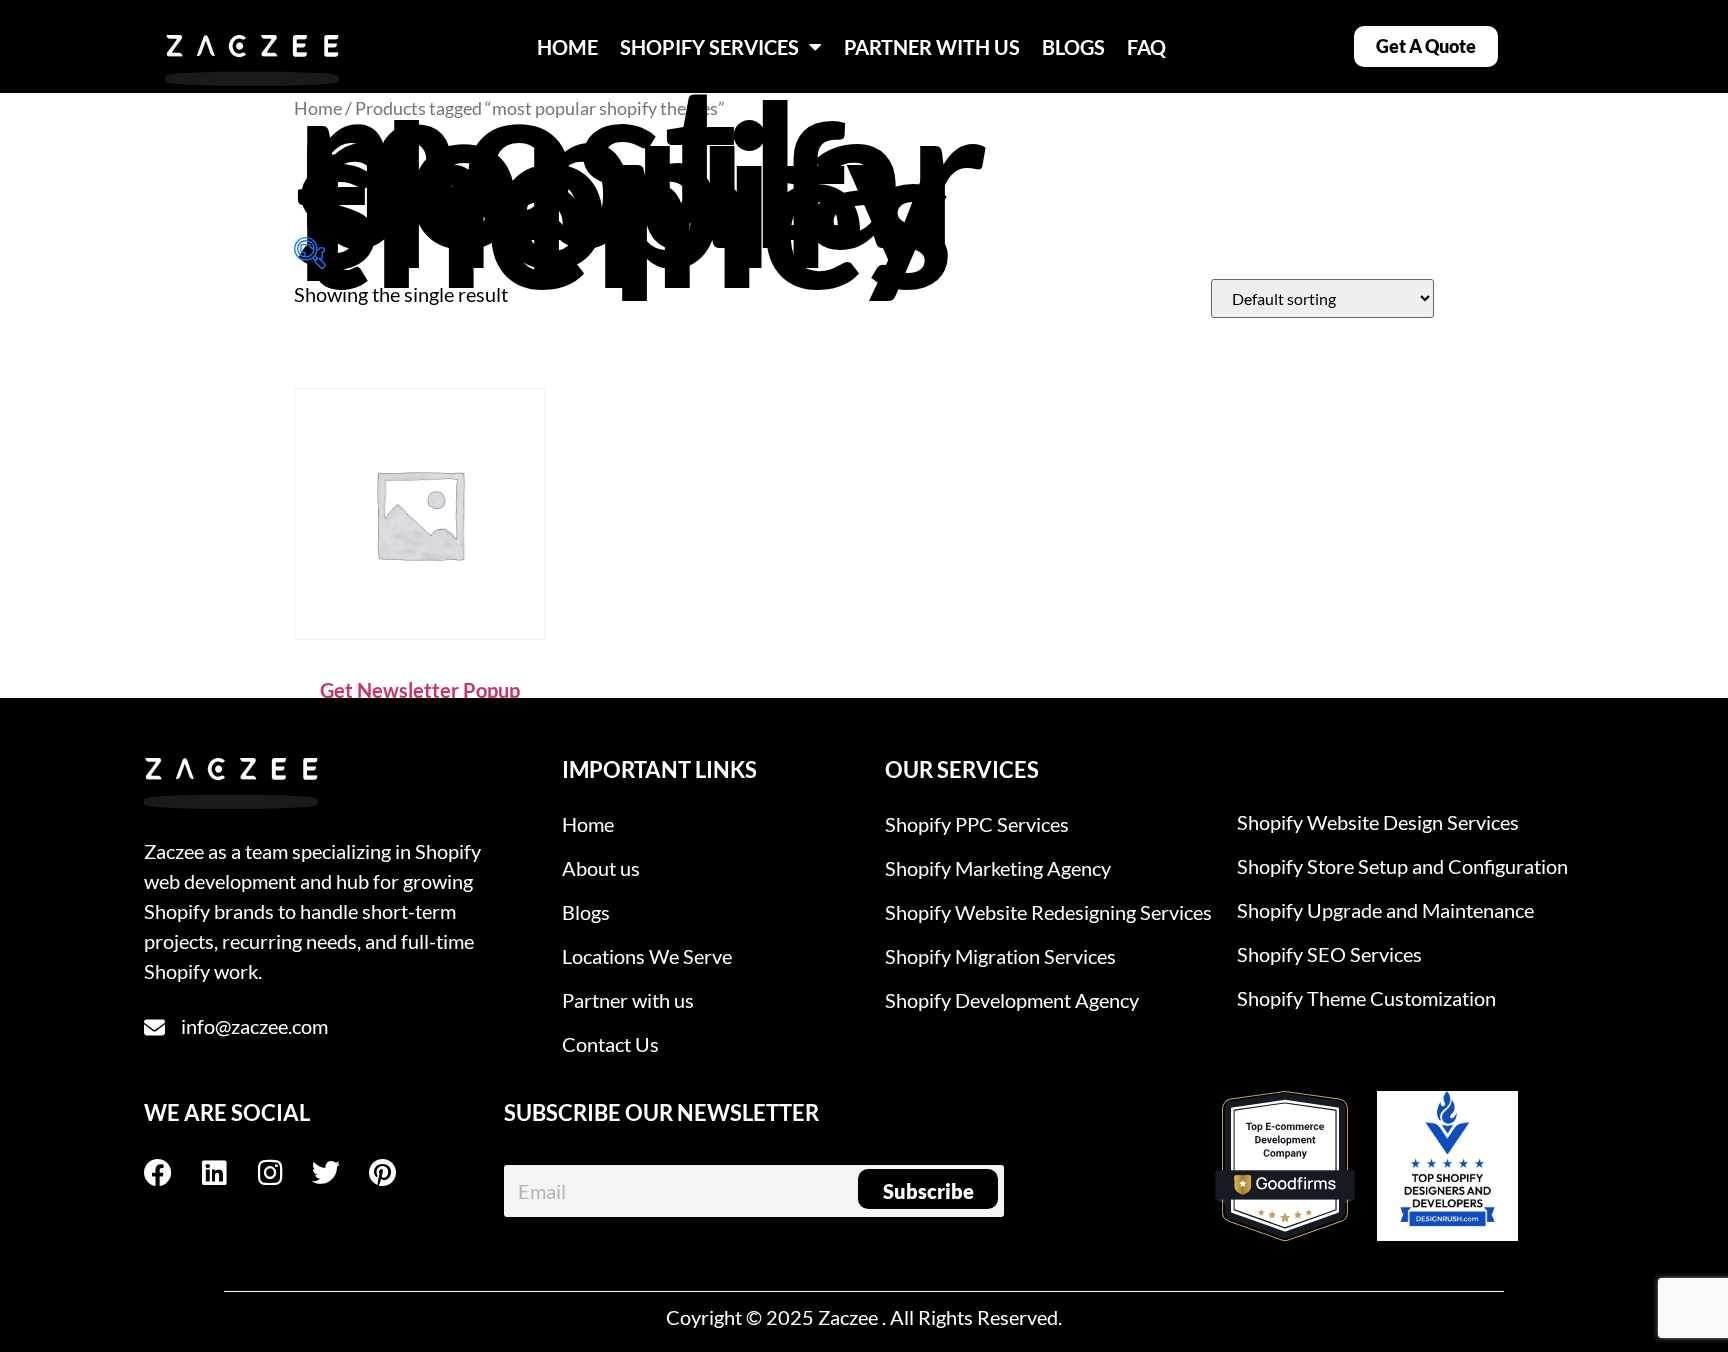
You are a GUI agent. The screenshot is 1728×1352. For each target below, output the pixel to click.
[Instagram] (284, 1173)
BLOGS (1073, 47)
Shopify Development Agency (1012, 1000)
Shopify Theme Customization (1366, 998)
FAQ (1146, 47)
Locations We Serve (647, 956)
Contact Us (610, 1044)
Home (318, 108)
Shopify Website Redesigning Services (1048, 912)
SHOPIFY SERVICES (709, 47)
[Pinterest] (396, 1173)
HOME (567, 47)
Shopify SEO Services (1329, 954)
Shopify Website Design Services (1378, 822)
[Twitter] (340, 1173)
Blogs (586, 912)
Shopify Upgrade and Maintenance (1385, 910)
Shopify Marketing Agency (998, 868)
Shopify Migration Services (1000, 956)
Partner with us (628, 1000)
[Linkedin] (228, 1173)
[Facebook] (172, 1173)
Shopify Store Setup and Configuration (1402, 866)
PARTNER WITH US (932, 47)
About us (601, 868)
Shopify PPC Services (977, 824)
